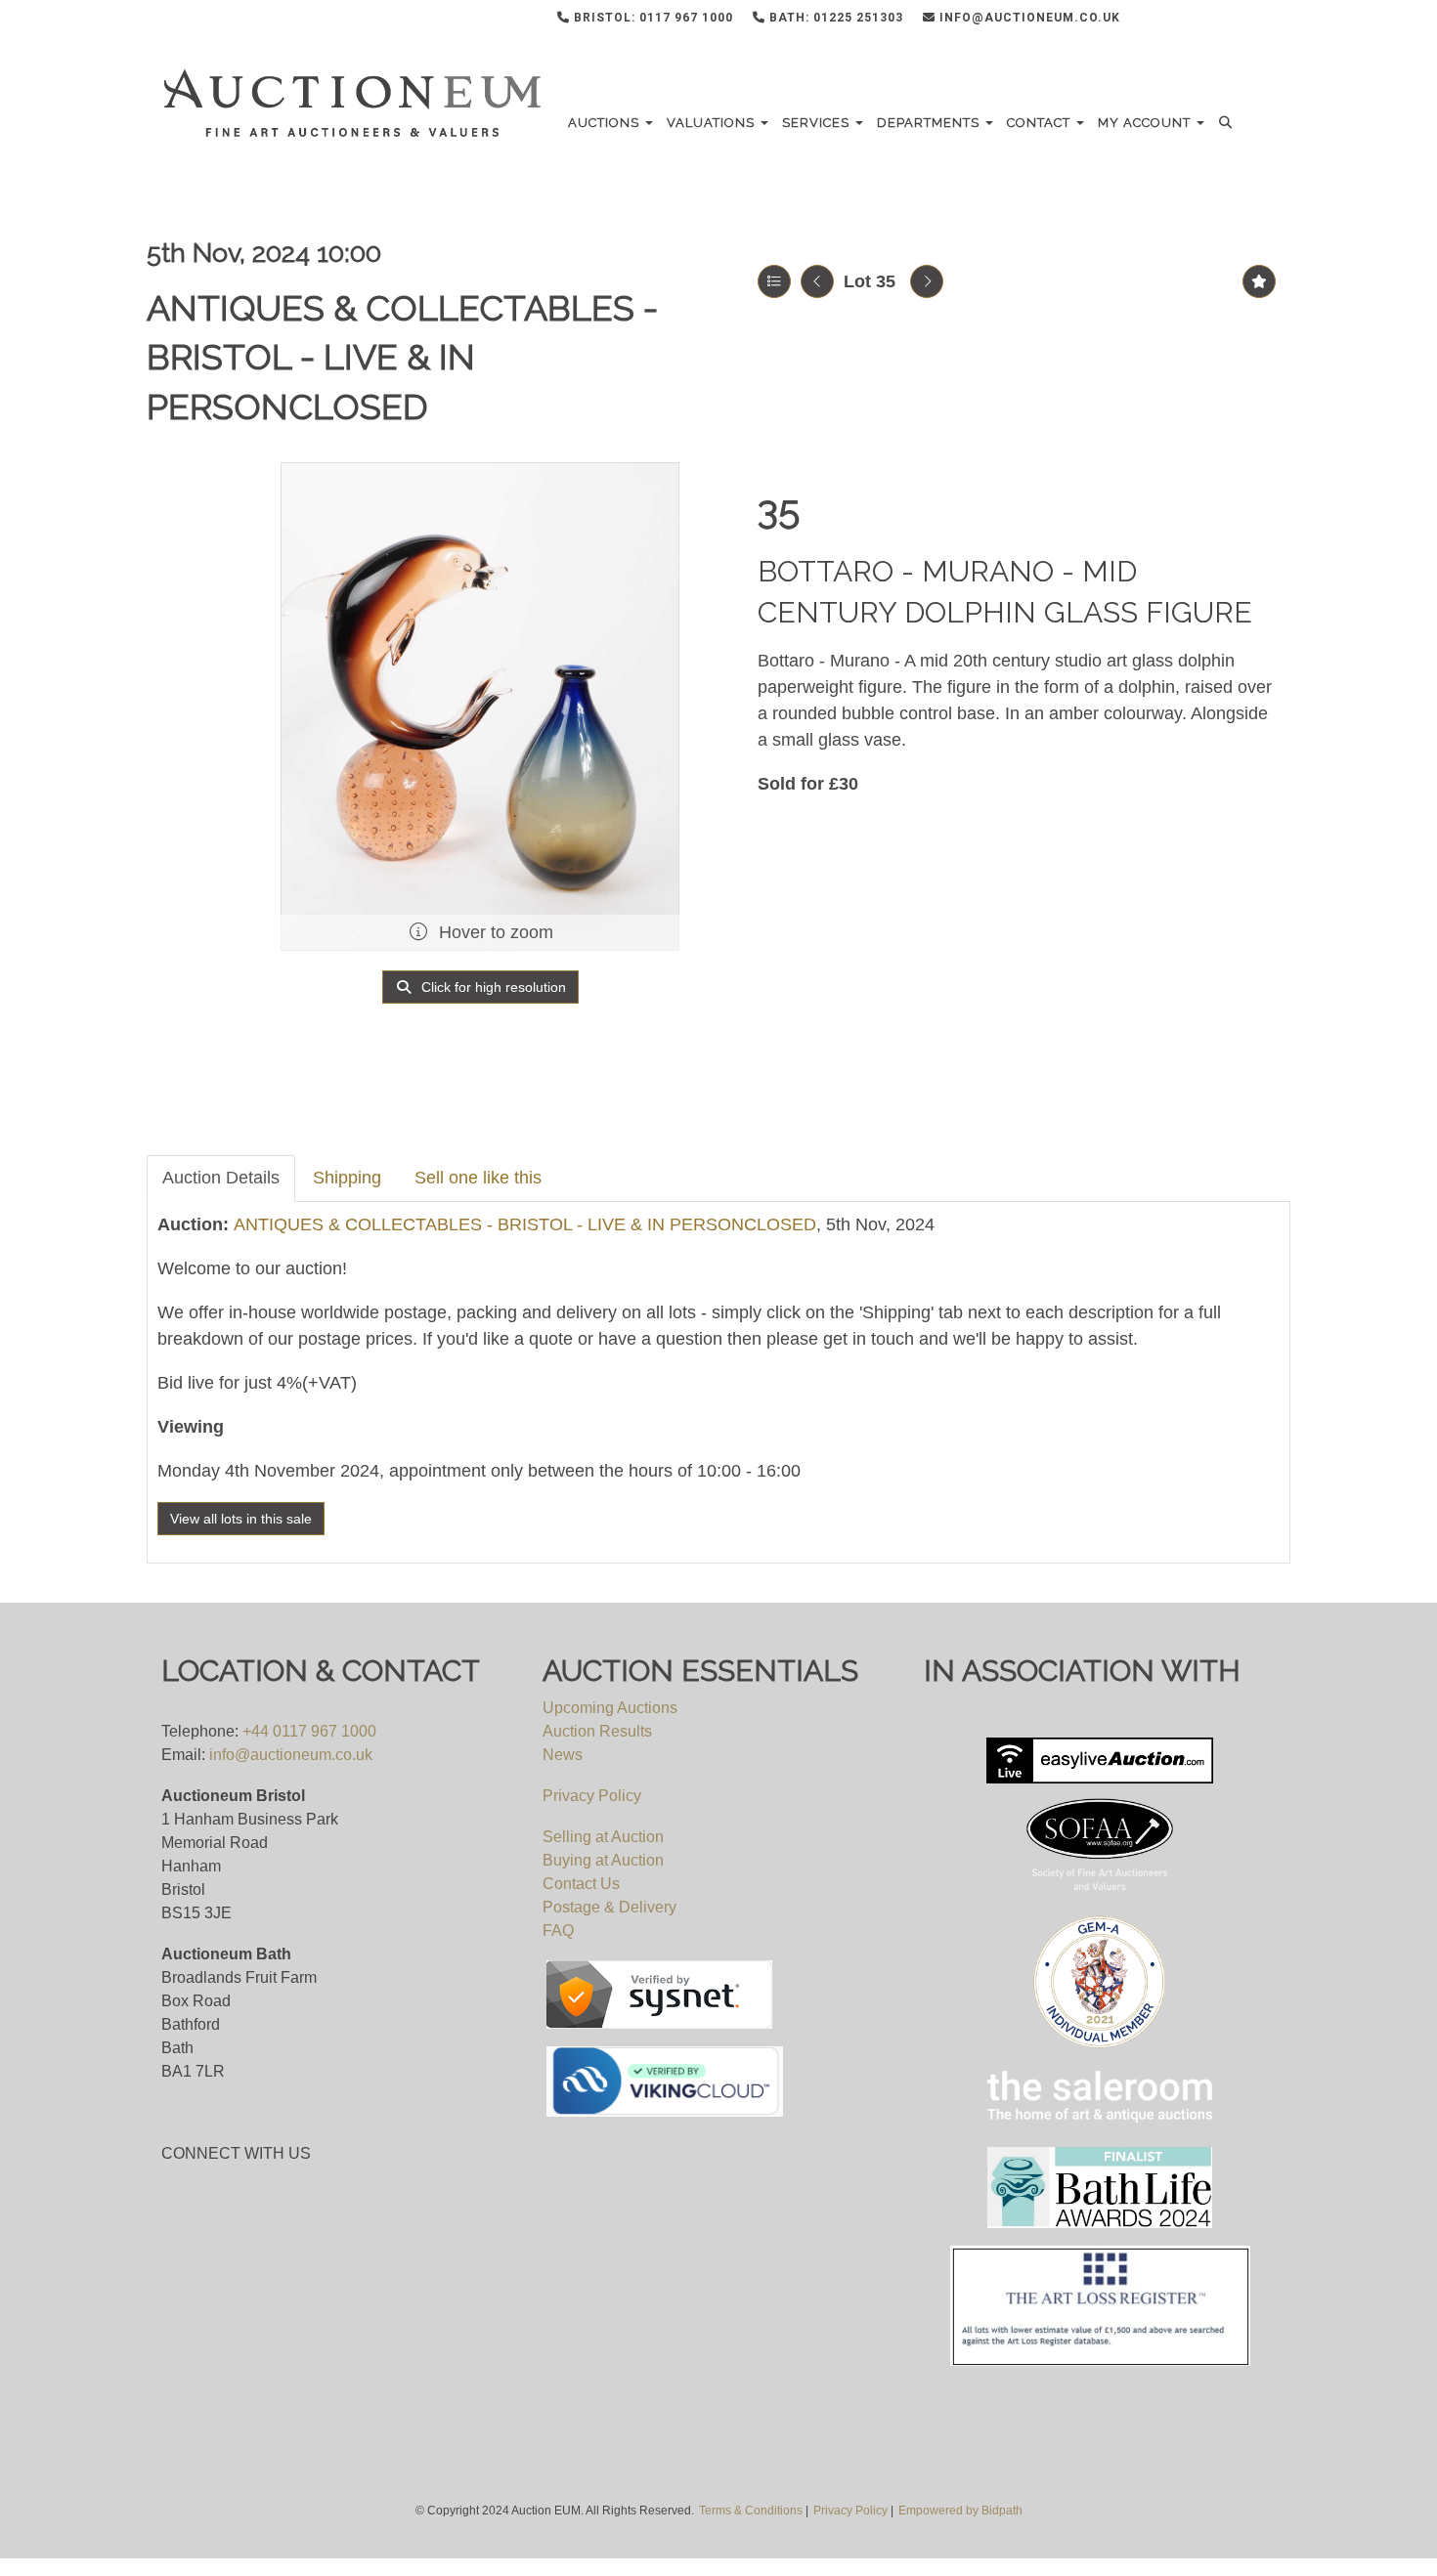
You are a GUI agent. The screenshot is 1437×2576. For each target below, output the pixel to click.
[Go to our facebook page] (1171, 22)
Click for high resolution (492, 987)
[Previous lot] (817, 281)
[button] (1228, 123)
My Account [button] (1146, 123)
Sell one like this (478, 1178)
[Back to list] (774, 281)
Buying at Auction (603, 1860)
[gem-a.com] (1100, 1982)
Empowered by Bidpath (960, 2511)
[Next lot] (927, 281)
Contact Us (581, 1884)
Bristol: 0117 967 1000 (652, 18)
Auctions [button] (606, 123)
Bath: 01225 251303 (834, 18)
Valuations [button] (713, 123)
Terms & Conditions (751, 2511)
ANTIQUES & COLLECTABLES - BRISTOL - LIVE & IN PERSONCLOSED (402, 357)
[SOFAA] (1100, 1761)
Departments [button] (930, 123)
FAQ (558, 1931)
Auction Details (221, 1178)
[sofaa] (1100, 1846)
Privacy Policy (592, 1796)
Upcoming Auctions (610, 1708)
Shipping (347, 1178)
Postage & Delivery (610, 1907)
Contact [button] (1041, 123)
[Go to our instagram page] (1251, 22)
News (563, 1755)
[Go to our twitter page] (1210, 22)
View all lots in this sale (241, 1519)
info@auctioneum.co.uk (1028, 18)
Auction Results (597, 1731)
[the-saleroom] (1100, 2097)
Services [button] (818, 123)
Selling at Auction (603, 1837)
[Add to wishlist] (1259, 281)
